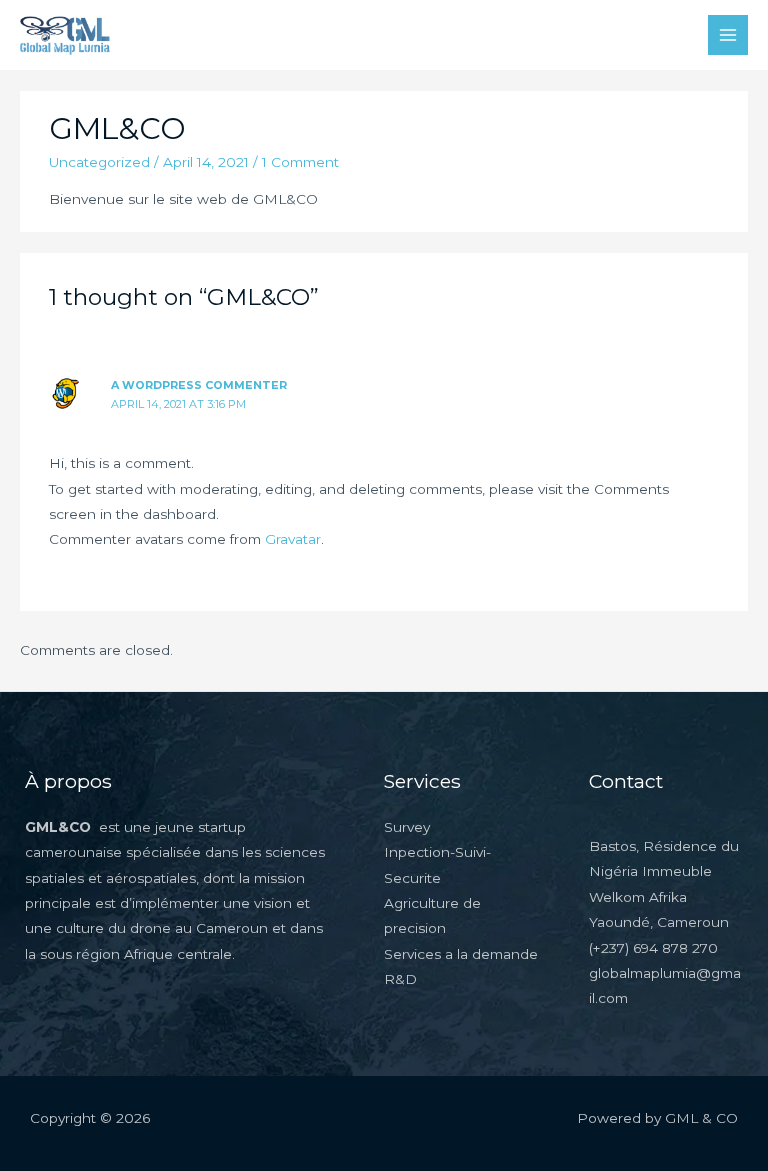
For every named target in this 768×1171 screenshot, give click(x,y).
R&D (400, 979)
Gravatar (293, 539)
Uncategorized (99, 162)
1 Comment (300, 162)
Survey (407, 827)
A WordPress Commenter (199, 385)
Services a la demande (461, 954)
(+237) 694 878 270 (653, 948)
